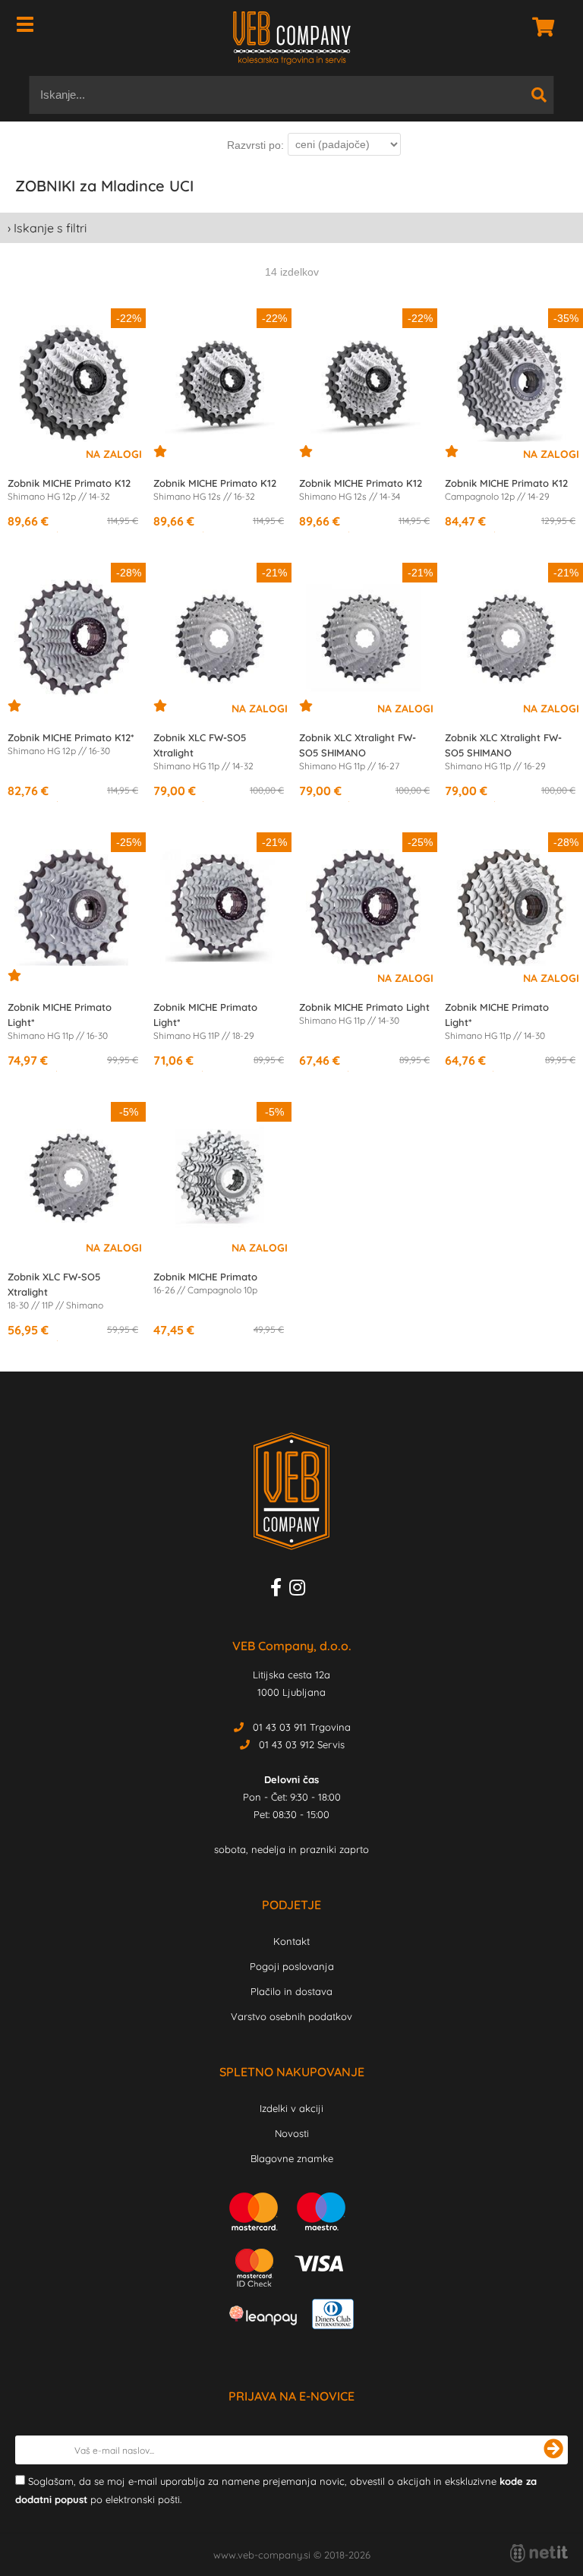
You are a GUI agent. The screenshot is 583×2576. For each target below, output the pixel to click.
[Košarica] (539, 27)
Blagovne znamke (292, 2158)
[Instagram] (301, 1590)
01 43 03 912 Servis (302, 1744)
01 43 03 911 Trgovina (302, 1727)
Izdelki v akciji (291, 2108)
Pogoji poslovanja (292, 1966)
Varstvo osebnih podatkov (291, 2016)
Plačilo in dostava (291, 1991)
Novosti (292, 2133)
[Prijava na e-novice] (553, 2450)
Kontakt (291, 1941)
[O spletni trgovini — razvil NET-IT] (539, 2553)
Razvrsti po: (255, 145)
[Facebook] (280, 1590)
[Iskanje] (539, 95)
